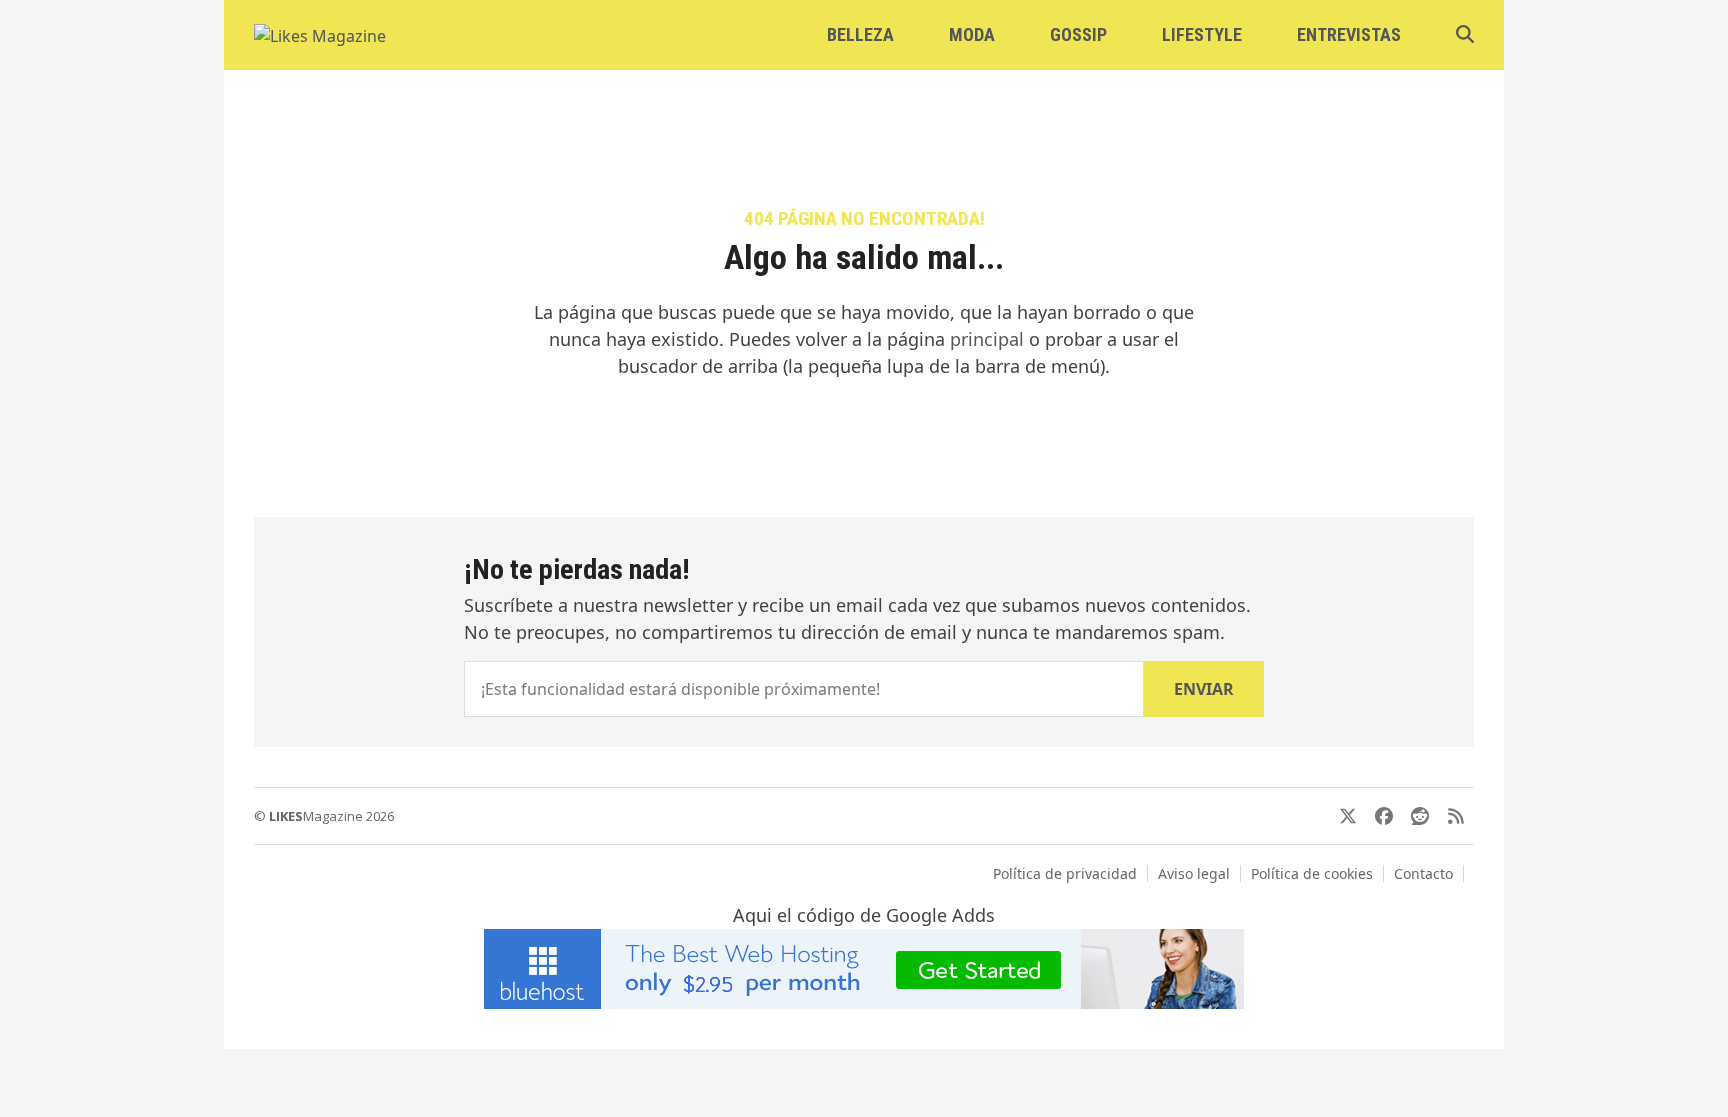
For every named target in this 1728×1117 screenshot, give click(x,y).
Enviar (1204, 689)
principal (987, 339)
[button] (1465, 35)
